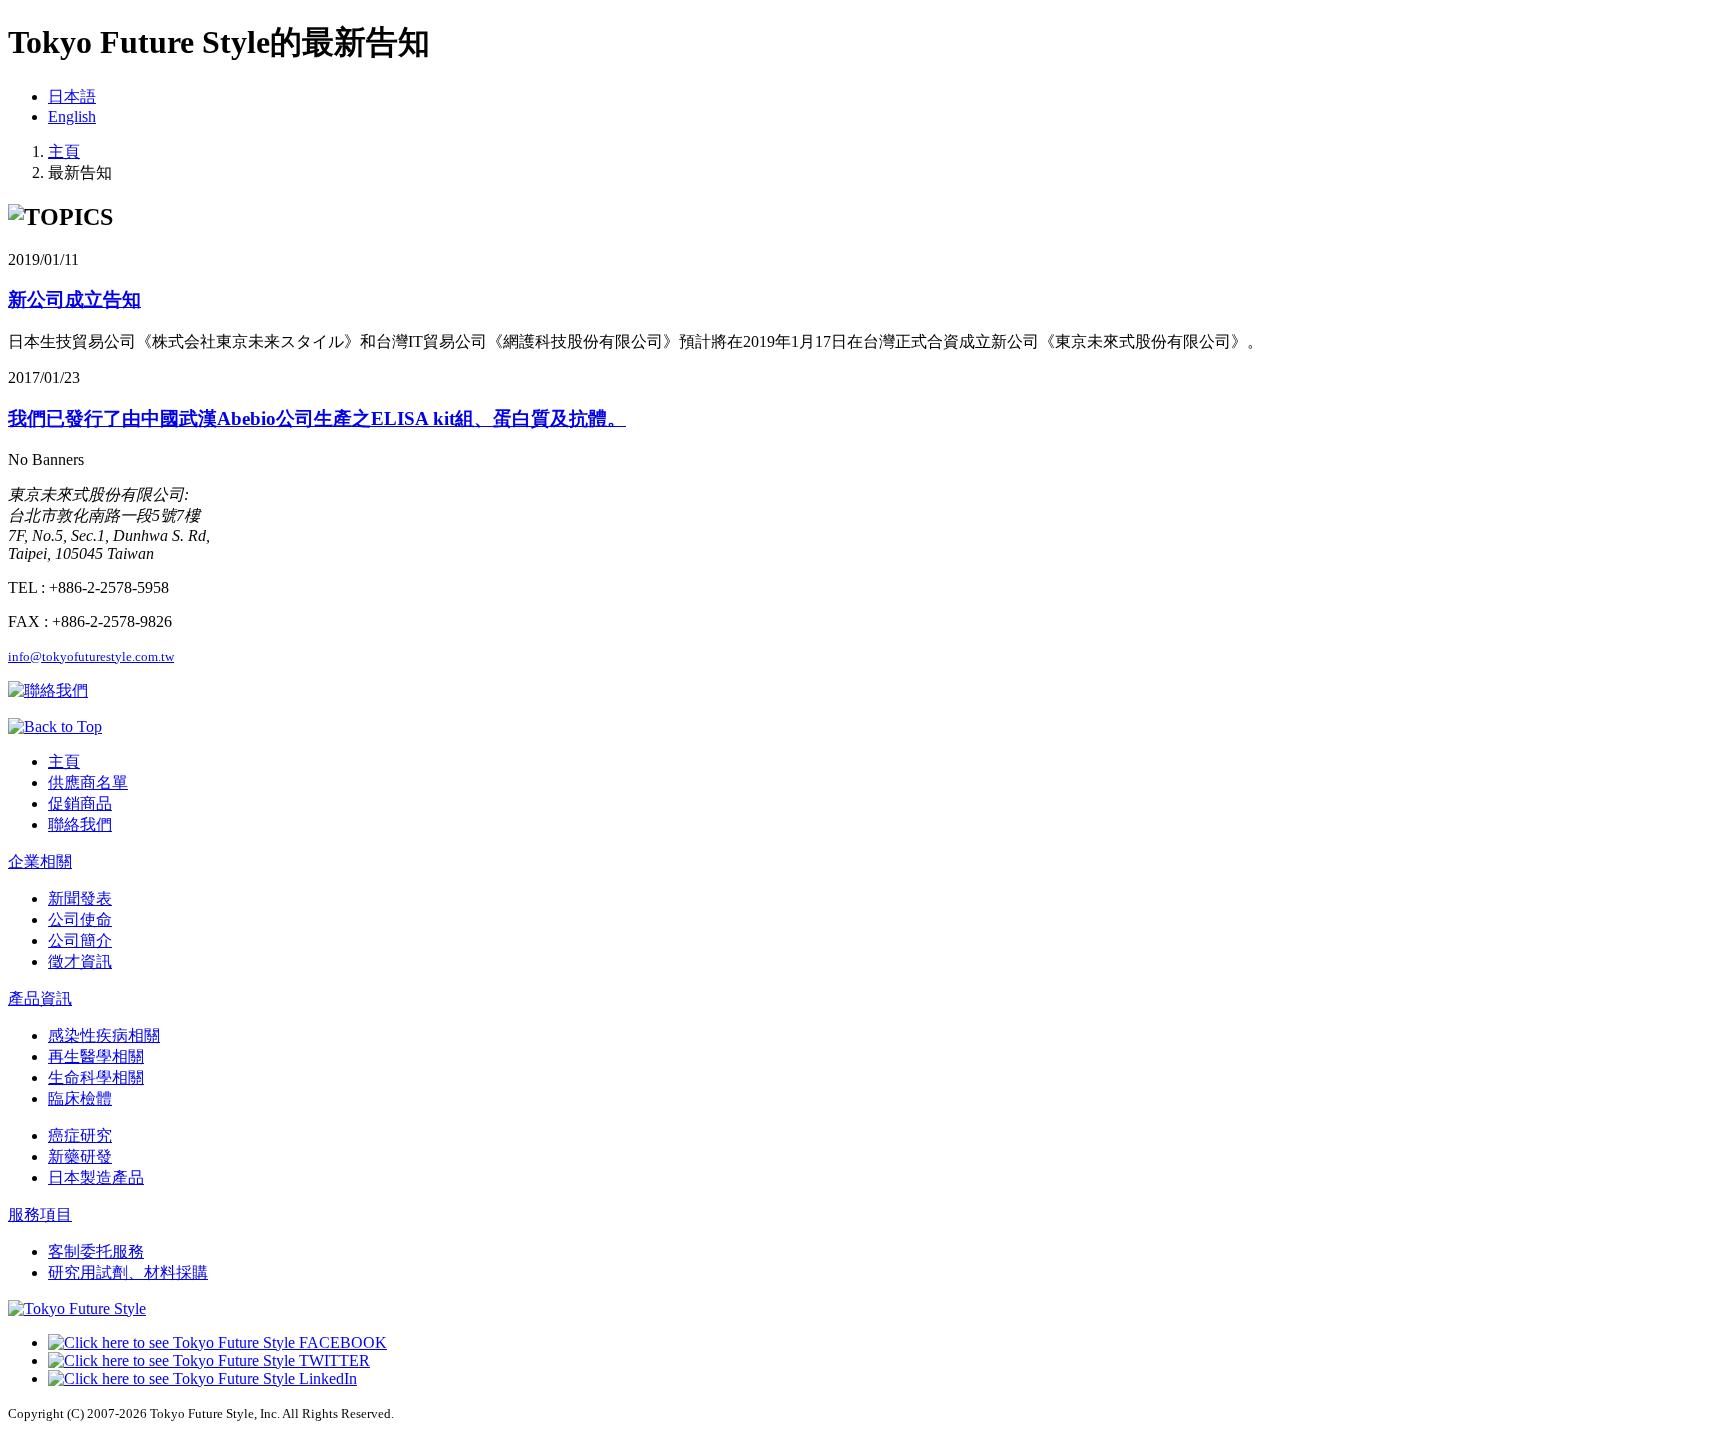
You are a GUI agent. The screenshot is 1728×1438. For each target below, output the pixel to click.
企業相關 (40, 861)
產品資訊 (40, 998)
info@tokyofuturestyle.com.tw (91, 656)
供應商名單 (88, 782)
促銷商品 (80, 803)
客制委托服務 (96, 1251)
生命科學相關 (96, 1077)
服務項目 (40, 1214)
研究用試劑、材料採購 (128, 1272)
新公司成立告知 (74, 299)
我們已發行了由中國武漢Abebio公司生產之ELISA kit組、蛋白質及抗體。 (317, 418)
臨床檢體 (80, 1098)
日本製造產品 (96, 1177)
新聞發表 (80, 898)
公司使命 (80, 919)
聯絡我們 (80, 824)
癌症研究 (80, 1135)
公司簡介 (80, 940)
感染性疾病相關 (104, 1035)
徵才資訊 (80, 961)
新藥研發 (80, 1156)
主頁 (64, 151)
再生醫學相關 (96, 1056)
